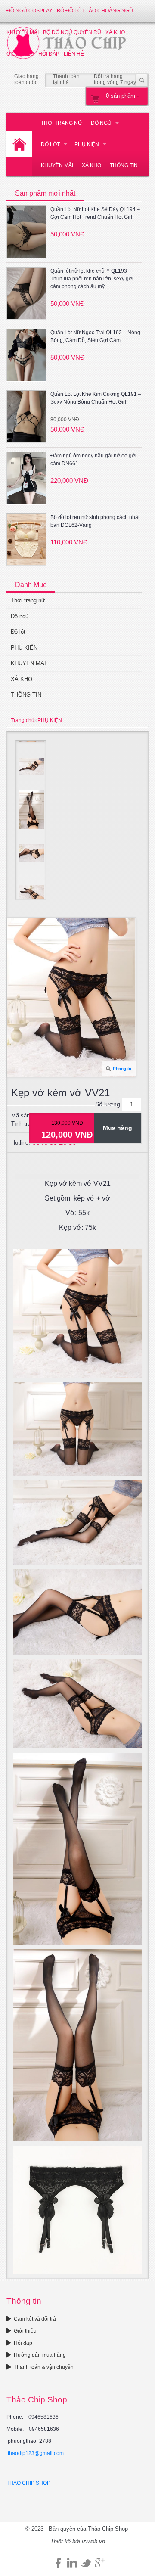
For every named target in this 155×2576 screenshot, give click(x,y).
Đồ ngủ (101, 123)
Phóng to (122, 1069)
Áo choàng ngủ (111, 11)
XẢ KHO (91, 165)
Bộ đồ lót (71, 11)
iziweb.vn (93, 2541)
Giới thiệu (25, 2331)
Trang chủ (23, 720)
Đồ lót (50, 144)
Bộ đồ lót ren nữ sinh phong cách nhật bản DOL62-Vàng (95, 521)
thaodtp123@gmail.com (36, 2453)
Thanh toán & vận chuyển (44, 2367)
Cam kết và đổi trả (35, 2319)
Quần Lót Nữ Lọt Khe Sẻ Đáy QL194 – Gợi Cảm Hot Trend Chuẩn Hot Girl (95, 213)
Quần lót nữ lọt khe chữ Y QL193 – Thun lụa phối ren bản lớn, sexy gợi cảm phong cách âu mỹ (92, 279)
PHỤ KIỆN (87, 144)
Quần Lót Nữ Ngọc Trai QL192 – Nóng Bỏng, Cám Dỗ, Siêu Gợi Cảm (95, 336)
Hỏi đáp (23, 2343)
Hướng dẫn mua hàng (40, 2355)
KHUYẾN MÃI (57, 165)
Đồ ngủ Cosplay (29, 11)
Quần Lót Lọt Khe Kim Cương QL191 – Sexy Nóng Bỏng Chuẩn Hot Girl (96, 398)
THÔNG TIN (124, 165)
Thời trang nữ (62, 123)
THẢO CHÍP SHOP (28, 2483)
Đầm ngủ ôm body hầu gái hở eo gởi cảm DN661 (93, 460)
